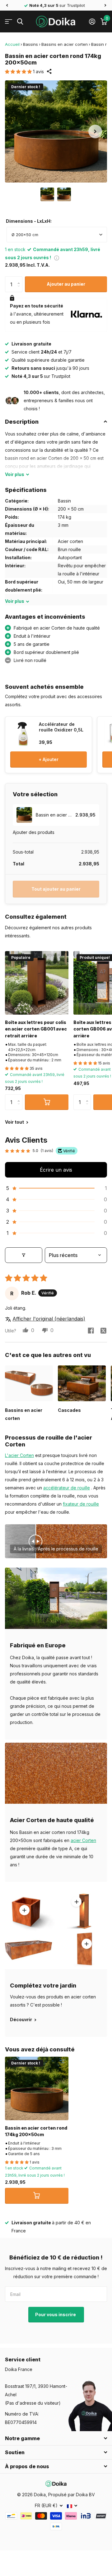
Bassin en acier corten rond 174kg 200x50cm (36, 2131)
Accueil (12, 44)
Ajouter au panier (66, 284)
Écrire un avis (56, 1170)
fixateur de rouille (81, 1504)
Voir (15, 474)
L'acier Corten (19, 1455)
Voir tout (15, 1122)
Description (22, 422)
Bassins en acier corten (65, 44)
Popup (57, 257)
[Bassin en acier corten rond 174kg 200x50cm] (37, 2088)
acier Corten (83, 1840)
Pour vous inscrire (56, 2314)
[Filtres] (24, 1255)
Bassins (30, 44)
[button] (7, 5)
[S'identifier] (92, 21)
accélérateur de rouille (67, 1488)
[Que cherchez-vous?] (20, 22)
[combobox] (57, 235)
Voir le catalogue (9, 22)
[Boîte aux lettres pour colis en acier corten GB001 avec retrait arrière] (37, 983)
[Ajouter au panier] (47, 1102)
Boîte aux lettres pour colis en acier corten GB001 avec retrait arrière (36, 1029)
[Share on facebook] (91, 1331)
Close (56, 2438)
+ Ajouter (49, 759)
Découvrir (21, 2019)
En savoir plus (77, 1902)
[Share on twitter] (103, 1331)
